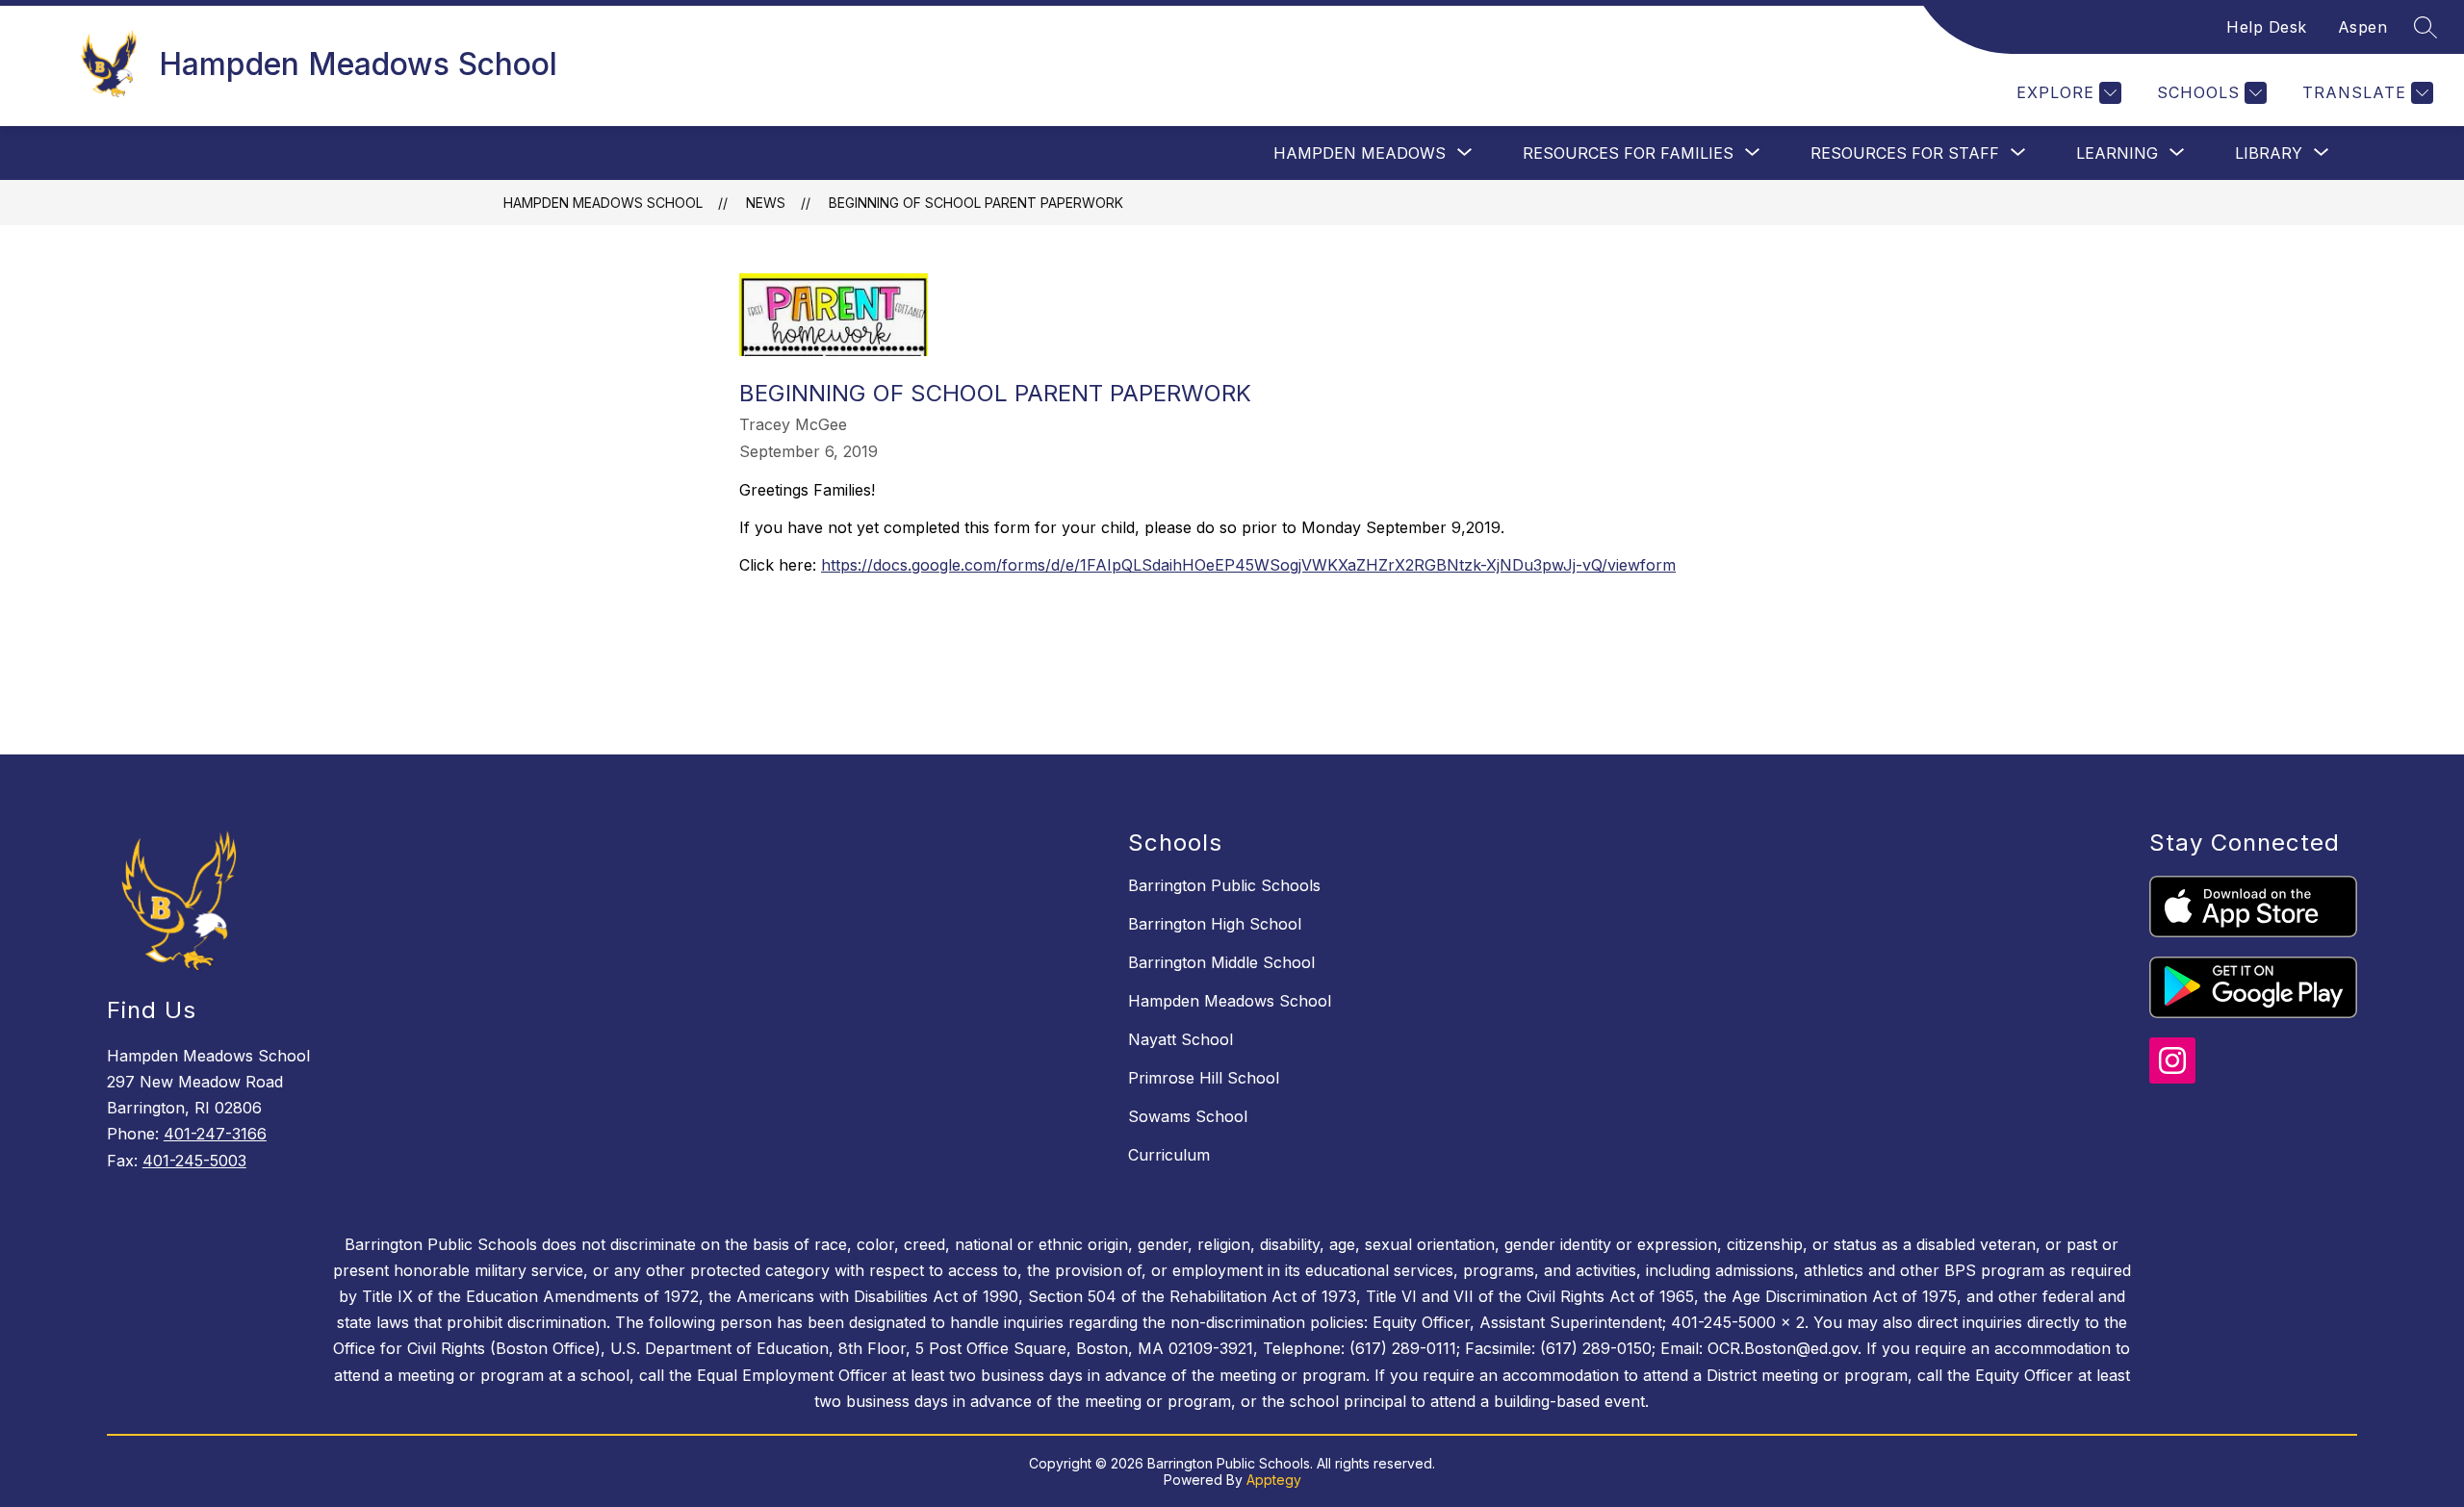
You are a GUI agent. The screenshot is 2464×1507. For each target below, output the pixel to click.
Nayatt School (1181, 1039)
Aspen (2363, 27)
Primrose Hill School (1204, 1078)
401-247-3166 (215, 1134)
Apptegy (1274, 1480)
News (766, 203)
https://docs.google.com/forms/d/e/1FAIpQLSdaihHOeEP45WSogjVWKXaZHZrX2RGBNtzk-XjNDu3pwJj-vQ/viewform (1248, 565)
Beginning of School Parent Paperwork (976, 203)
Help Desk (2267, 27)
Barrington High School (1215, 924)
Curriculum (1169, 1155)
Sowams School (1188, 1116)
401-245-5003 (194, 1161)
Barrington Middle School (1221, 962)
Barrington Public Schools (1224, 885)
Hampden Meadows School (603, 203)
